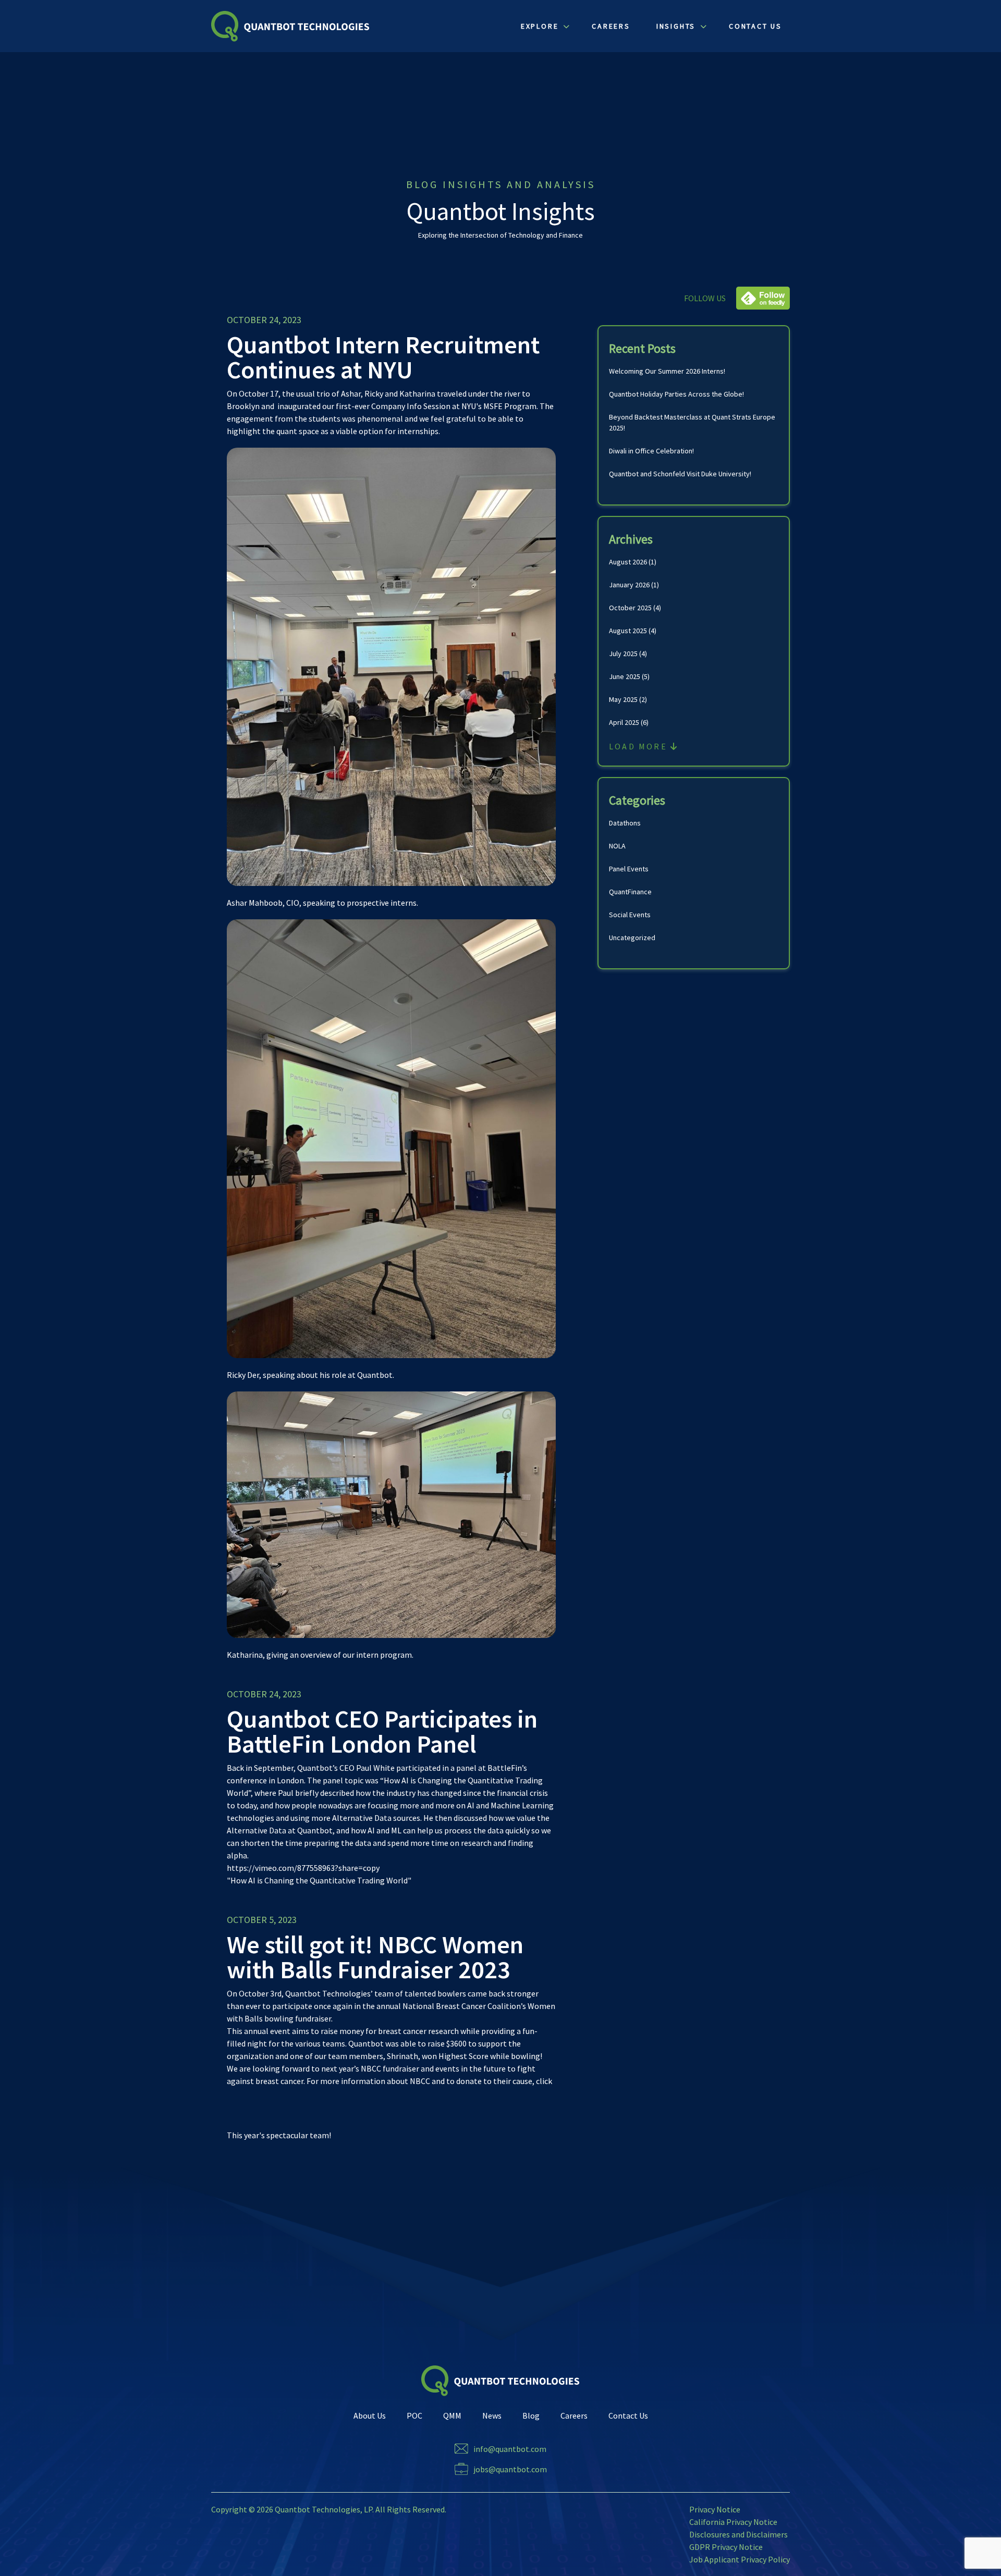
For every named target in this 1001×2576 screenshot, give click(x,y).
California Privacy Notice (733, 2522)
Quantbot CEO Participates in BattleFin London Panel (382, 1731)
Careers (574, 2415)
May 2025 (623, 699)
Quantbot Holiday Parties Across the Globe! (676, 394)
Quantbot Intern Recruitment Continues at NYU (383, 357)
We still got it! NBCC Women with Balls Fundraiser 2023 (375, 1957)
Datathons (625, 823)
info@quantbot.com (510, 2449)
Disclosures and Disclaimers (738, 2534)
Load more (640, 746)
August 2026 (628, 562)
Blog (531, 2415)
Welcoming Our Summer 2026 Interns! (667, 371)
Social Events (630, 915)
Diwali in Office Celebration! (651, 451)
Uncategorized (632, 938)
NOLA (617, 846)
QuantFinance (630, 892)
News (492, 2415)
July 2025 (623, 654)
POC (414, 2415)
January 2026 (629, 585)
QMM (452, 2415)
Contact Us (628, 2415)
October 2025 (630, 608)
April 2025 (624, 722)
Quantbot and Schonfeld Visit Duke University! (680, 474)
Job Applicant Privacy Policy (740, 2559)
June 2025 (625, 676)
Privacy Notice (715, 2509)
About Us (370, 2415)
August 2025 (628, 631)
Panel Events (629, 869)
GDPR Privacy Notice (726, 2547)
